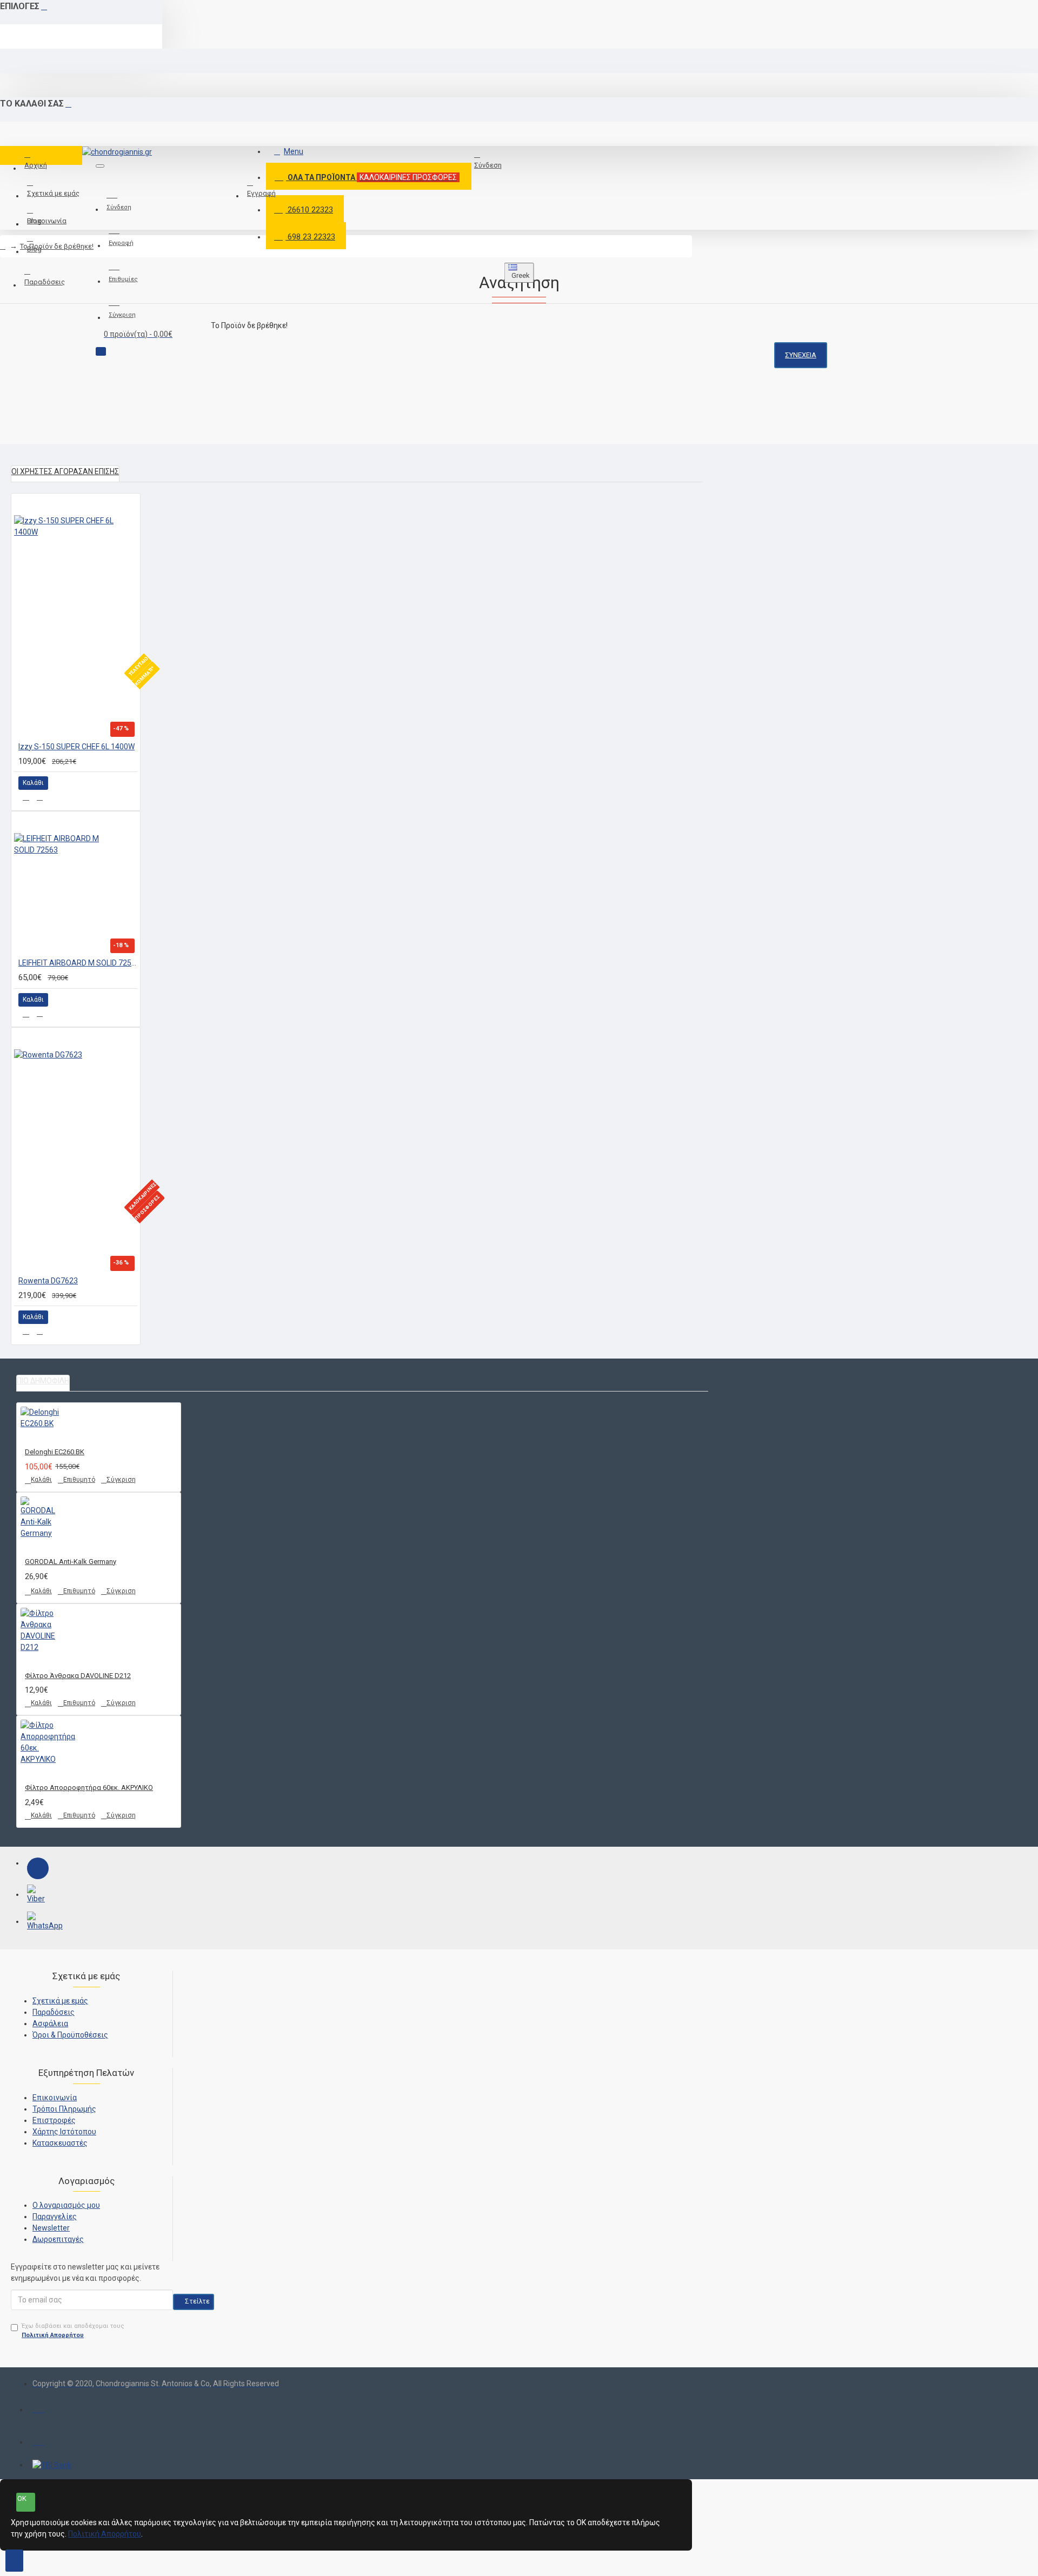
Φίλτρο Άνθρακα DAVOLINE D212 (78, 1676)
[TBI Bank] (52, 2465)
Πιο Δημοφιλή (43, 1381)
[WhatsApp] (38, 1922)
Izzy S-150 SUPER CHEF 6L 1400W (76, 747)
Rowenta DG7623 (48, 1281)
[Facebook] (38, 1868)
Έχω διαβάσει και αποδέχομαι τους (73, 2331)
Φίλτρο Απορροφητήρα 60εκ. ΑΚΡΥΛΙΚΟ (89, 1788)
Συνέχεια (801, 355)
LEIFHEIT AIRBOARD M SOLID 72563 (78, 963)
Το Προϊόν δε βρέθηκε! (57, 246)
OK (22, 2498)
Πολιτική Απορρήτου (105, 2534)
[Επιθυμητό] (26, 797)
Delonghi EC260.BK (55, 1452)
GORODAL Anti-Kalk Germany (71, 1562)
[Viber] (38, 1895)
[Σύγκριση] (40, 797)
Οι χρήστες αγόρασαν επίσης (65, 471)
